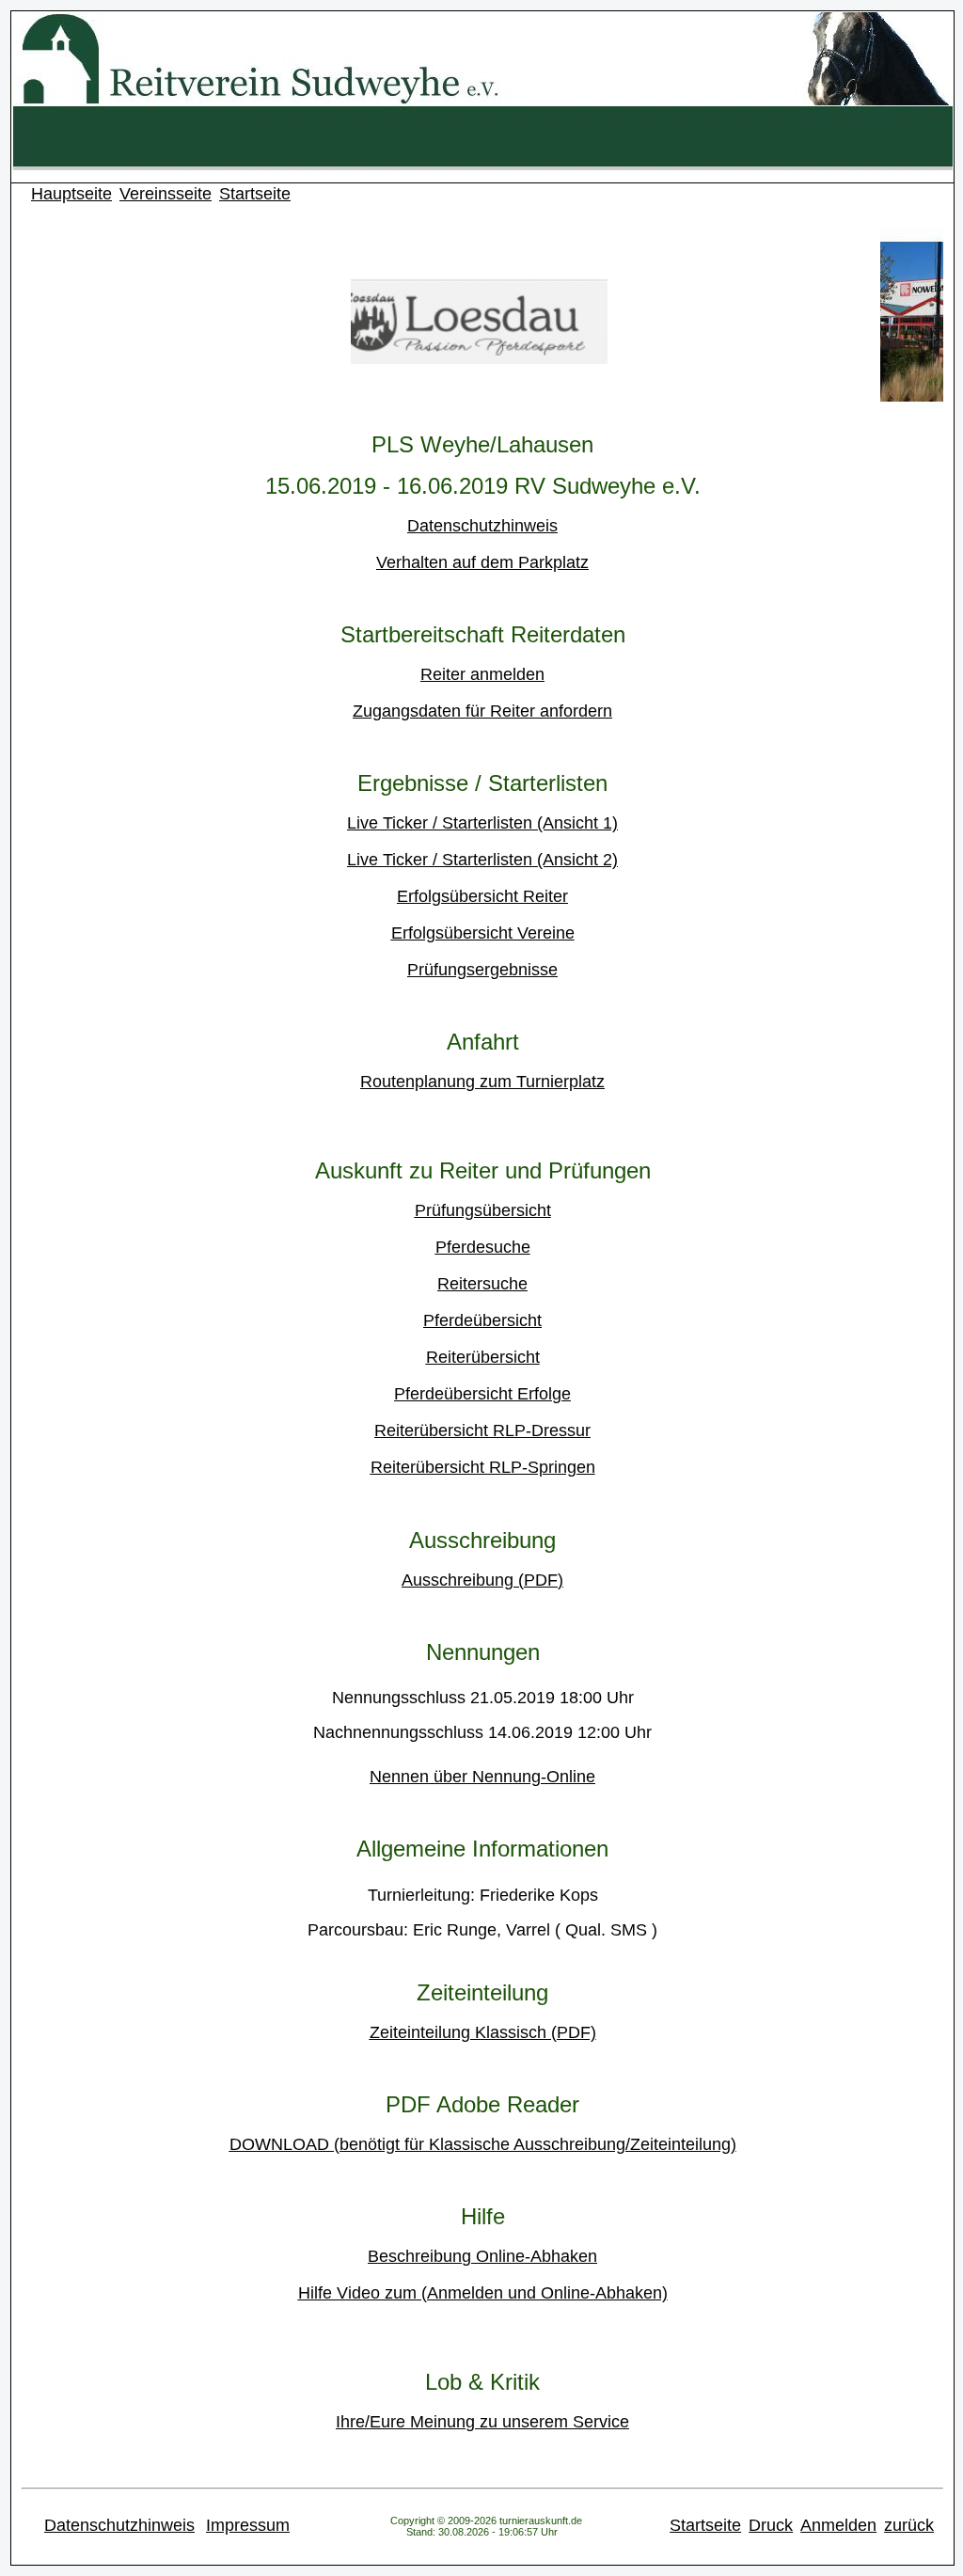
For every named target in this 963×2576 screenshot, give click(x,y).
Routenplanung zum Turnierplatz (482, 1082)
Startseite (255, 194)
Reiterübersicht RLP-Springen (483, 1467)
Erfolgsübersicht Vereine (483, 933)
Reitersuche (482, 1284)
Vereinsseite (166, 194)
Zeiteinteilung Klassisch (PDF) (483, 2032)
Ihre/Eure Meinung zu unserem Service (482, 2422)
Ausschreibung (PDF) (482, 1580)
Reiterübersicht (483, 1357)
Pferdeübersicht (482, 1320)
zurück (909, 2525)
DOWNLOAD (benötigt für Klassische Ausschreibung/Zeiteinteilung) (483, 2144)
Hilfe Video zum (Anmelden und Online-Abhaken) (483, 2293)
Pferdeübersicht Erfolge (482, 1394)
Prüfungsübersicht (483, 1210)
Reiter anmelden (482, 674)
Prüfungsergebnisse (482, 970)
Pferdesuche (483, 1247)
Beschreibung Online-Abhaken (482, 2256)
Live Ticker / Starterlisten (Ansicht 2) (482, 860)
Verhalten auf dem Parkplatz (482, 562)
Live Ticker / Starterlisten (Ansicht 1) (482, 823)
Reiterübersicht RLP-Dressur (482, 1430)
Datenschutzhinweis (482, 526)
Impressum (248, 2525)
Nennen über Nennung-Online (482, 1777)
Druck (771, 2525)
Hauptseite (71, 194)
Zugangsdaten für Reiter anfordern (482, 711)
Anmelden (838, 2525)
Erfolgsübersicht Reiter (482, 896)
